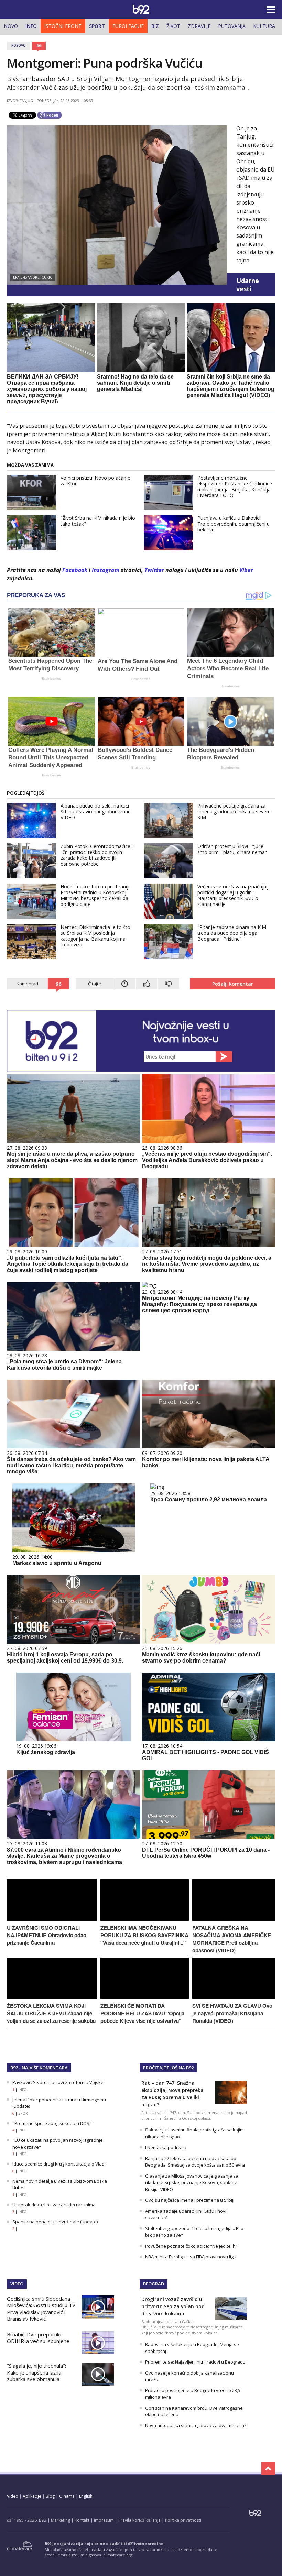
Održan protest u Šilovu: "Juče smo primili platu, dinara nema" (232, 849)
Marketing (61, 2520)
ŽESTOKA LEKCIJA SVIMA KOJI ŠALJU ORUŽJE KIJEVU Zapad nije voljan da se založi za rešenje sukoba (51, 2013)
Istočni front (63, 26)
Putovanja (232, 26)
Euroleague (128, 26)
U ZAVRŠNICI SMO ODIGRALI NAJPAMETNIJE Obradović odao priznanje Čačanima (47, 1935)
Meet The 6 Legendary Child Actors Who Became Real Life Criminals (228, 668)
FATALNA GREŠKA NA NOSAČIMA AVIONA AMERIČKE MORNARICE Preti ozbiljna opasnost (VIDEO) (232, 1939)
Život (173, 26)
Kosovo (19, 45)
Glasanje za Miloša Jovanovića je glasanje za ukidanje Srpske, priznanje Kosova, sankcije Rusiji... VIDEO (192, 2183)
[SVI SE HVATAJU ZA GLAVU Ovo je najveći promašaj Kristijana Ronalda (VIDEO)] (234, 1997)
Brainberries (51, 678)
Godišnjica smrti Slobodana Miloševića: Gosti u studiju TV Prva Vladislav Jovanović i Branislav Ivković (41, 2309)
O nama (67, 2496)
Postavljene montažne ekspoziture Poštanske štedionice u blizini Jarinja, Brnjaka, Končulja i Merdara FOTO (235, 486)
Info (31, 26)
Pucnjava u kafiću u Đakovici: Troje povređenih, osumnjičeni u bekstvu (234, 524)
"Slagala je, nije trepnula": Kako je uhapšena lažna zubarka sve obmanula (36, 2372)
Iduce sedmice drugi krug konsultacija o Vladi (59, 2164)
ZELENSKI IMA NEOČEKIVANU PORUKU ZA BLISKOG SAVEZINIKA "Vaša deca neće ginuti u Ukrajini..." (144, 1935)
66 (39, 45)
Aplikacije (32, 2496)
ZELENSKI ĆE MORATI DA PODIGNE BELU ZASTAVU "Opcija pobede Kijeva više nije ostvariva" (142, 2013)
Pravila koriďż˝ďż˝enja (139, 2520)
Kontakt (82, 2520)
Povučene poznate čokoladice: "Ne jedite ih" (191, 2246)
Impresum (104, 2520)
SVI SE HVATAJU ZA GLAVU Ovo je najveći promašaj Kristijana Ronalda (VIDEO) (232, 2013)
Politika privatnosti (183, 2520)
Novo (11, 26)
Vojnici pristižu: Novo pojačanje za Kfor (95, 481)
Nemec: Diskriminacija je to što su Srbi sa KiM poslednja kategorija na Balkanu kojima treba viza (95, 936)
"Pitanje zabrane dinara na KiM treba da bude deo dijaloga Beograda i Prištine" (232, 933)
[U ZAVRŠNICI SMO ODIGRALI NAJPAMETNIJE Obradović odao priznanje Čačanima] (52, 1919)
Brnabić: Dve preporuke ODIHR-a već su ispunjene (38, 2338)
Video (17, 2284)
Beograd (154, 2284)
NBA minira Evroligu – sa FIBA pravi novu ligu (191, 2257)
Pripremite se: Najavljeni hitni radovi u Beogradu (195, 2362)
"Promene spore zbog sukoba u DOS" (52, 2123)
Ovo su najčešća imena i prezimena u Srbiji (190, 2200)
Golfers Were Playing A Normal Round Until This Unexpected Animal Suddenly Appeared (51, 758)
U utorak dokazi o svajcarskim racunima (54, 2205)
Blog (50, 2496)
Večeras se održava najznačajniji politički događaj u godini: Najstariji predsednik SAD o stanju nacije (234, 895)
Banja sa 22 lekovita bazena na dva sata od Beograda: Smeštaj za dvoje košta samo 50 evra (195, 2162)
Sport (97, 26)
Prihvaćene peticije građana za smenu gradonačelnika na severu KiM (234, 812)
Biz (155, 26)
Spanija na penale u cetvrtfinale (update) (55, 2222)
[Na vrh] (268, 2468)
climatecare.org (118, 2555)
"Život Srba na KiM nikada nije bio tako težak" (98, 521)
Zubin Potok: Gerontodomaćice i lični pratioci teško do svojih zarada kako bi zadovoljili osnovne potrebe (97, 855)
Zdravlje (199, 26)
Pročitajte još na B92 (168, 2068)
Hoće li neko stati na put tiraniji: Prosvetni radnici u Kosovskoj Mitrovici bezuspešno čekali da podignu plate (95, 895)
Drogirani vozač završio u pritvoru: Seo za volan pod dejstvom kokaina (173, 2306)
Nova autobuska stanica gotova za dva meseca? (196, 2425)
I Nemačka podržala (166, 2147)
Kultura (264, 26)
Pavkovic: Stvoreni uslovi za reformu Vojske (58, 2082)
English (86, 2496)
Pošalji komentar (233, 984)
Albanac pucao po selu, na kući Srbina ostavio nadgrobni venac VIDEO (95, 812)
